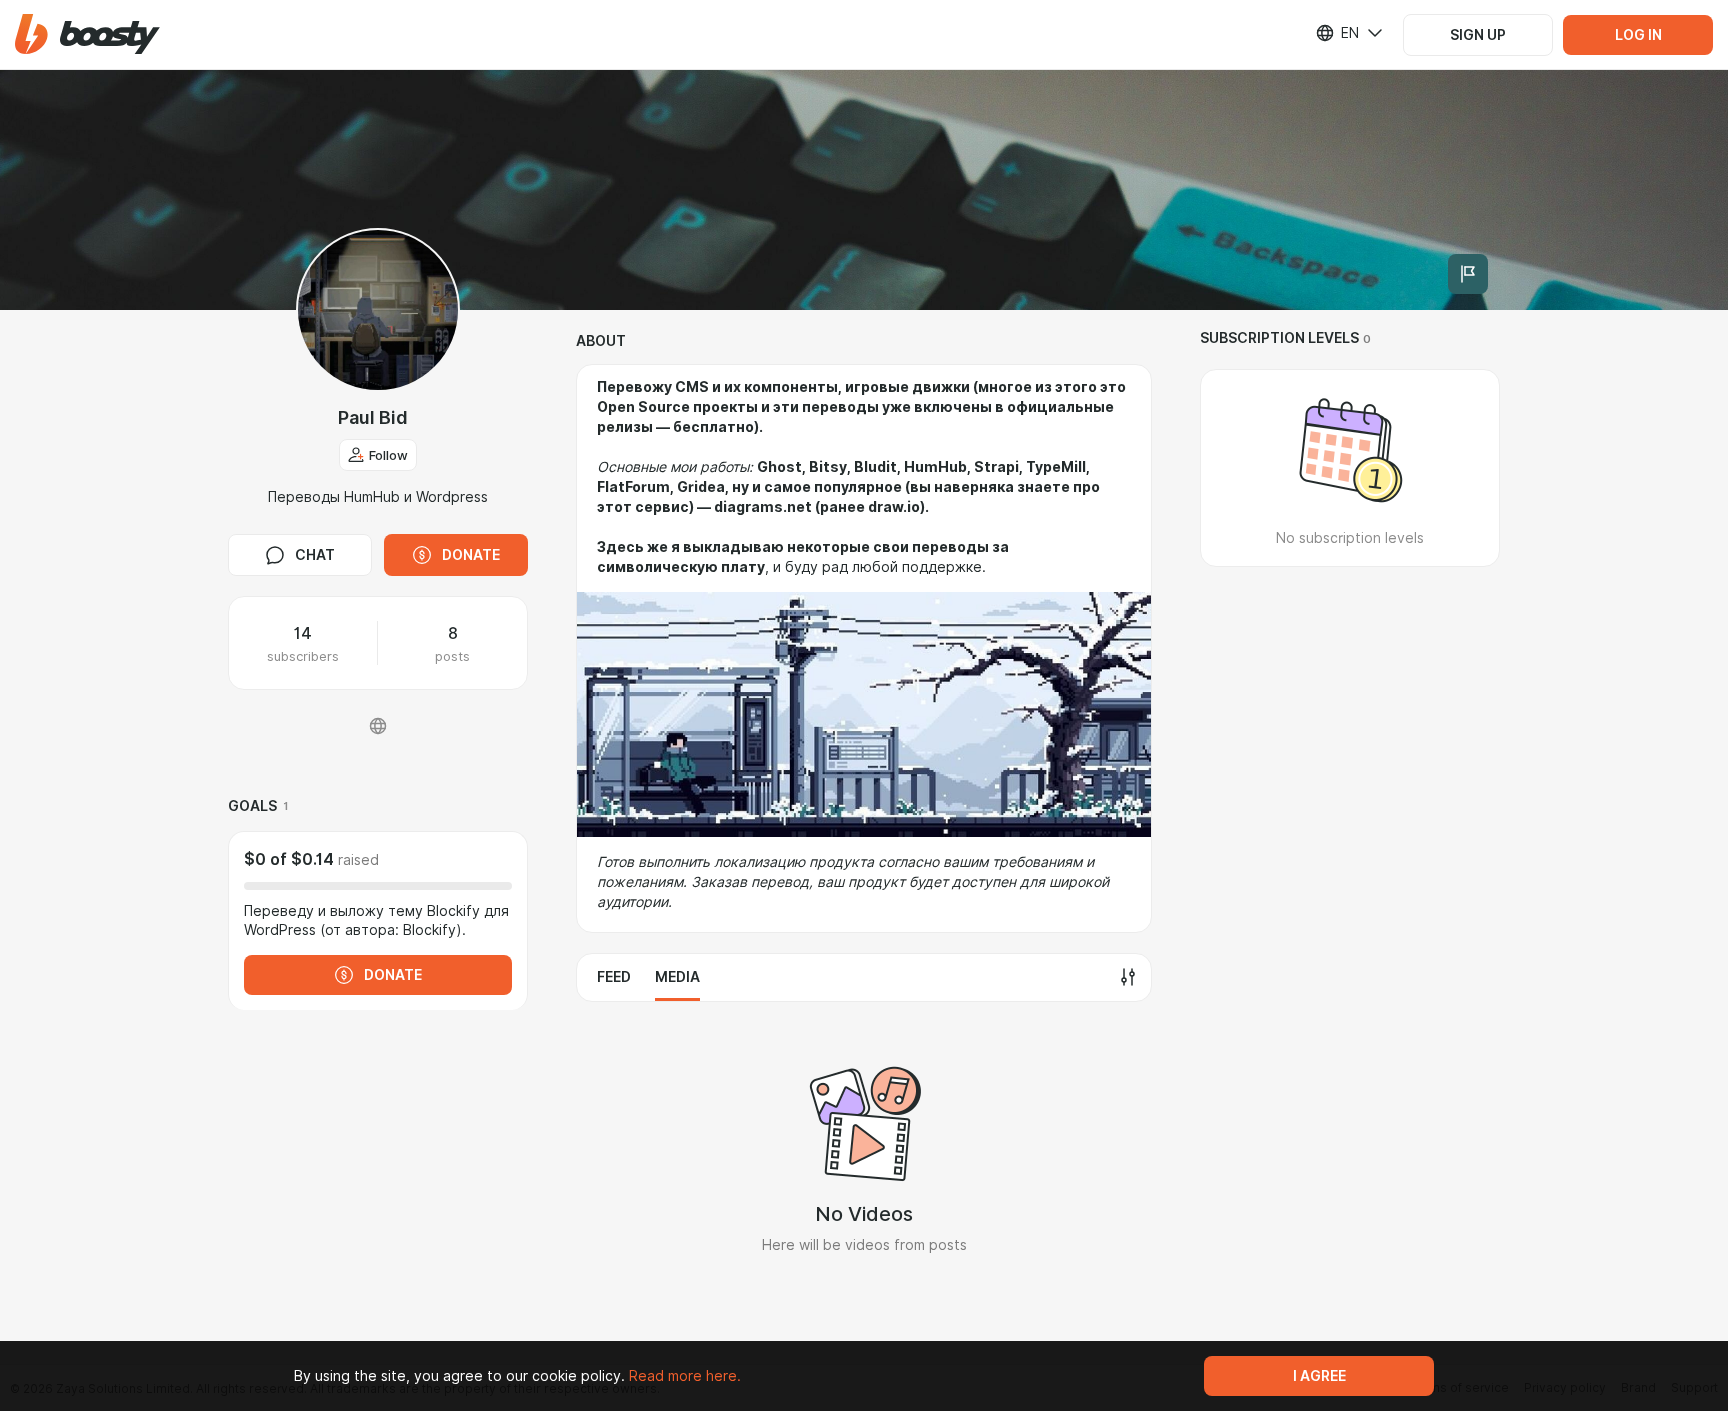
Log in (1638, 35)
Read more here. (685, 1376)
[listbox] (1337, 33)
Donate (471, 555)
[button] (87, 34)
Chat (315, 555)
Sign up (1478, 35)
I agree (1319, 1376)
